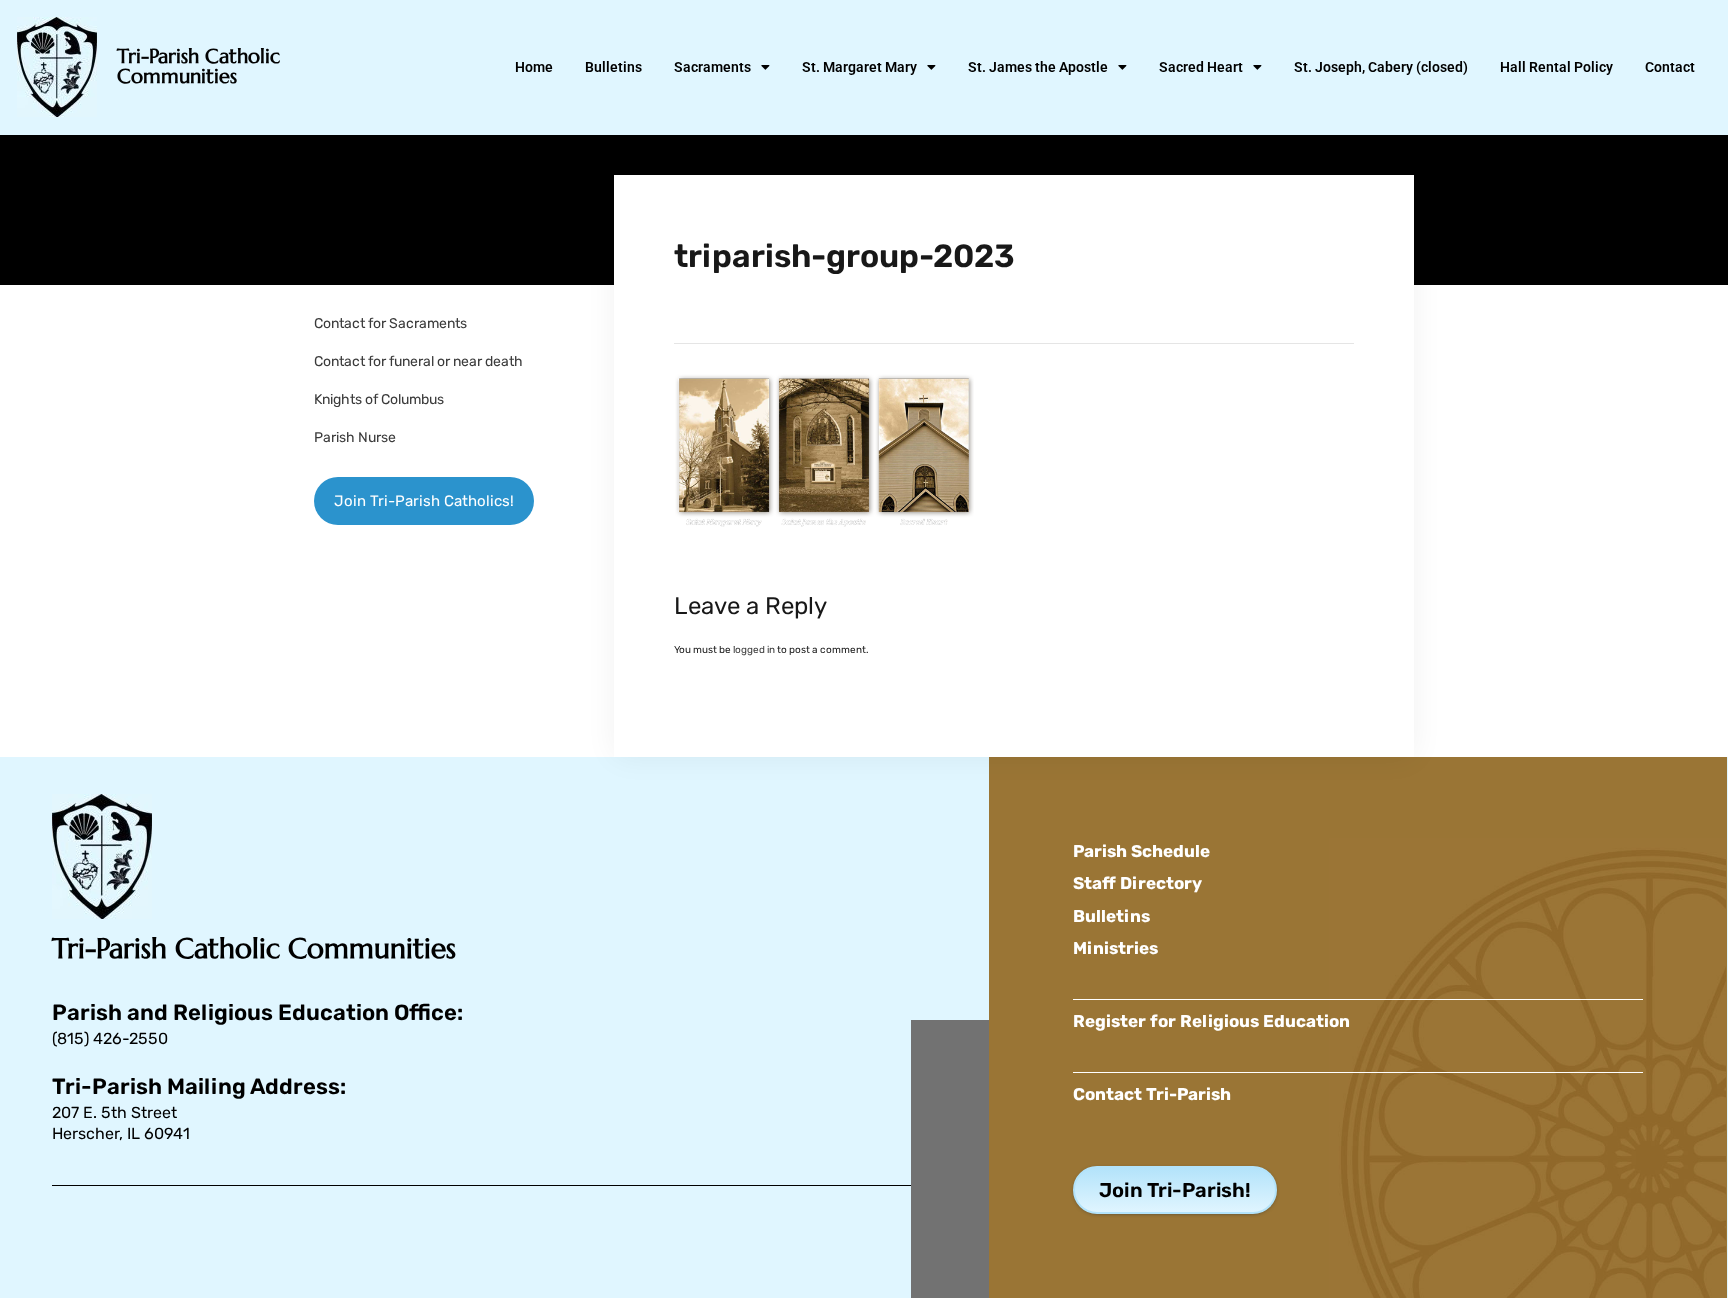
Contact (1670, 67)
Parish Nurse (355, 437)
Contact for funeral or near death (418, 361)
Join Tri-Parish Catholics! (424, 501)
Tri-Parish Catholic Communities (198, 66)
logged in (754, 650)
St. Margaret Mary (859, 67)
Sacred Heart (1201, 67)
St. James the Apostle (1038, 67)
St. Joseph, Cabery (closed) (1381, 67)
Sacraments (712, 67)
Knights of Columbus (379, 399)
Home (534, 67)
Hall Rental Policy (1556, 67)
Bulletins (613, 67)
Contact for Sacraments (390, 323)
